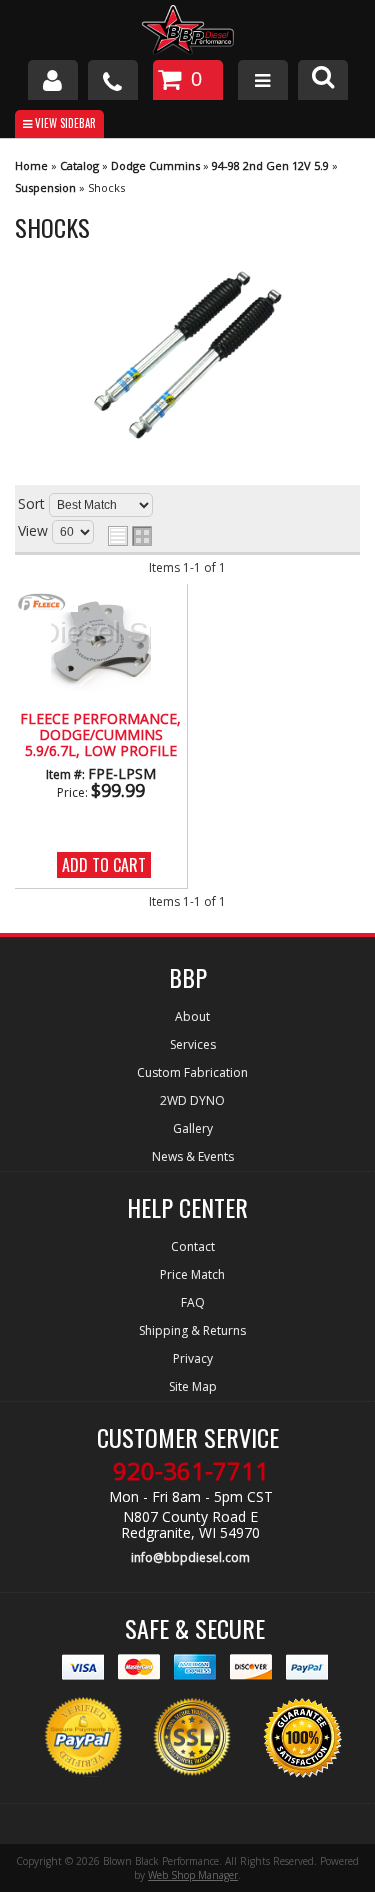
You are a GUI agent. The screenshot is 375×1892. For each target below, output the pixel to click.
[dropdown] (263, 80)
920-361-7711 (191, 1471)
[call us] (113, 80)
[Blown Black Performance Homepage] (187, 32)
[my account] (53, 80)
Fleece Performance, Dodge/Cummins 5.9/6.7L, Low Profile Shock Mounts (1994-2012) (100, 736)
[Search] (323, 80)
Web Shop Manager (193, 1875)
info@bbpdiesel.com (190, 1557)
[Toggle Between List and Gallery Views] (130, 536)
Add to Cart (104, 865)
